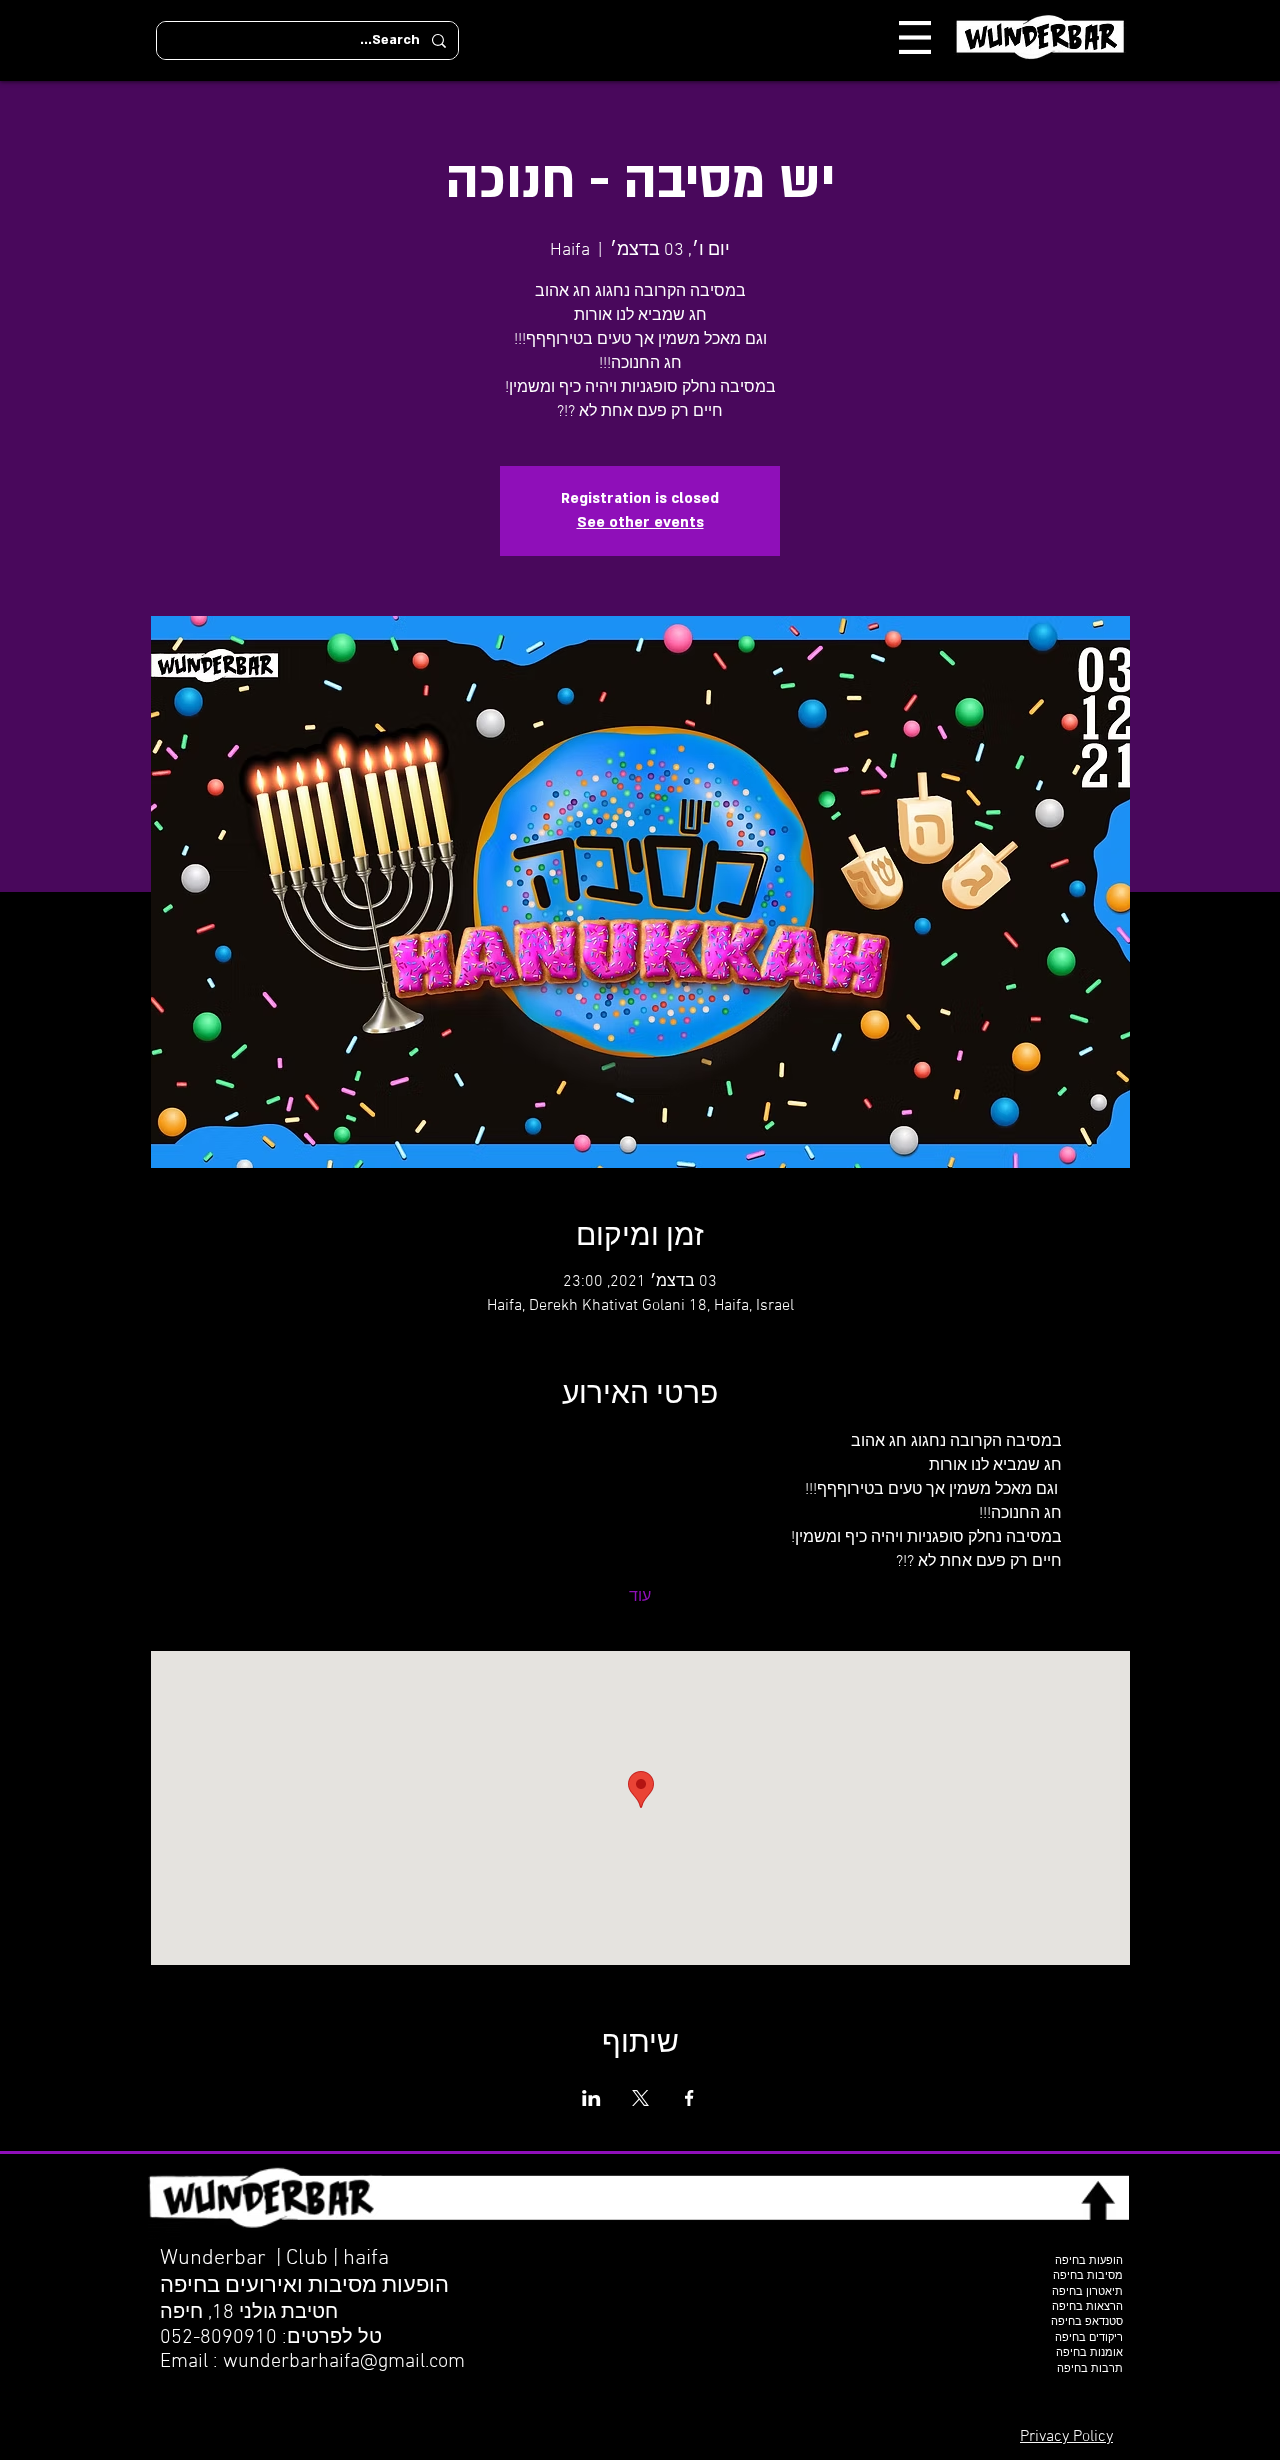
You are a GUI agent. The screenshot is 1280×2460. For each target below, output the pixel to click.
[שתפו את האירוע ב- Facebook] (689, 2098)
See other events (640, 522)
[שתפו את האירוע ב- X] (640, 2098)
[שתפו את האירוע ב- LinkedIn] (591, 2098)
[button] (915, 37)
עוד (640, 1597)
